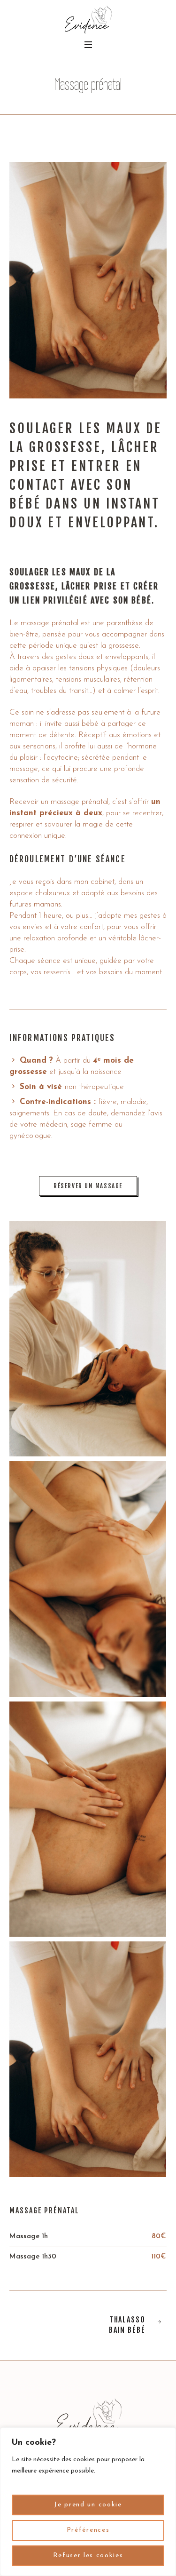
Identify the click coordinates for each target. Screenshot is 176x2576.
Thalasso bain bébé (127, 2325)
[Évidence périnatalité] (88, 20)
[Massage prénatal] (88, 280)
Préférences (88, 2530)
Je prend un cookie (88, 2505)
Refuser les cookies (88, 2556)
